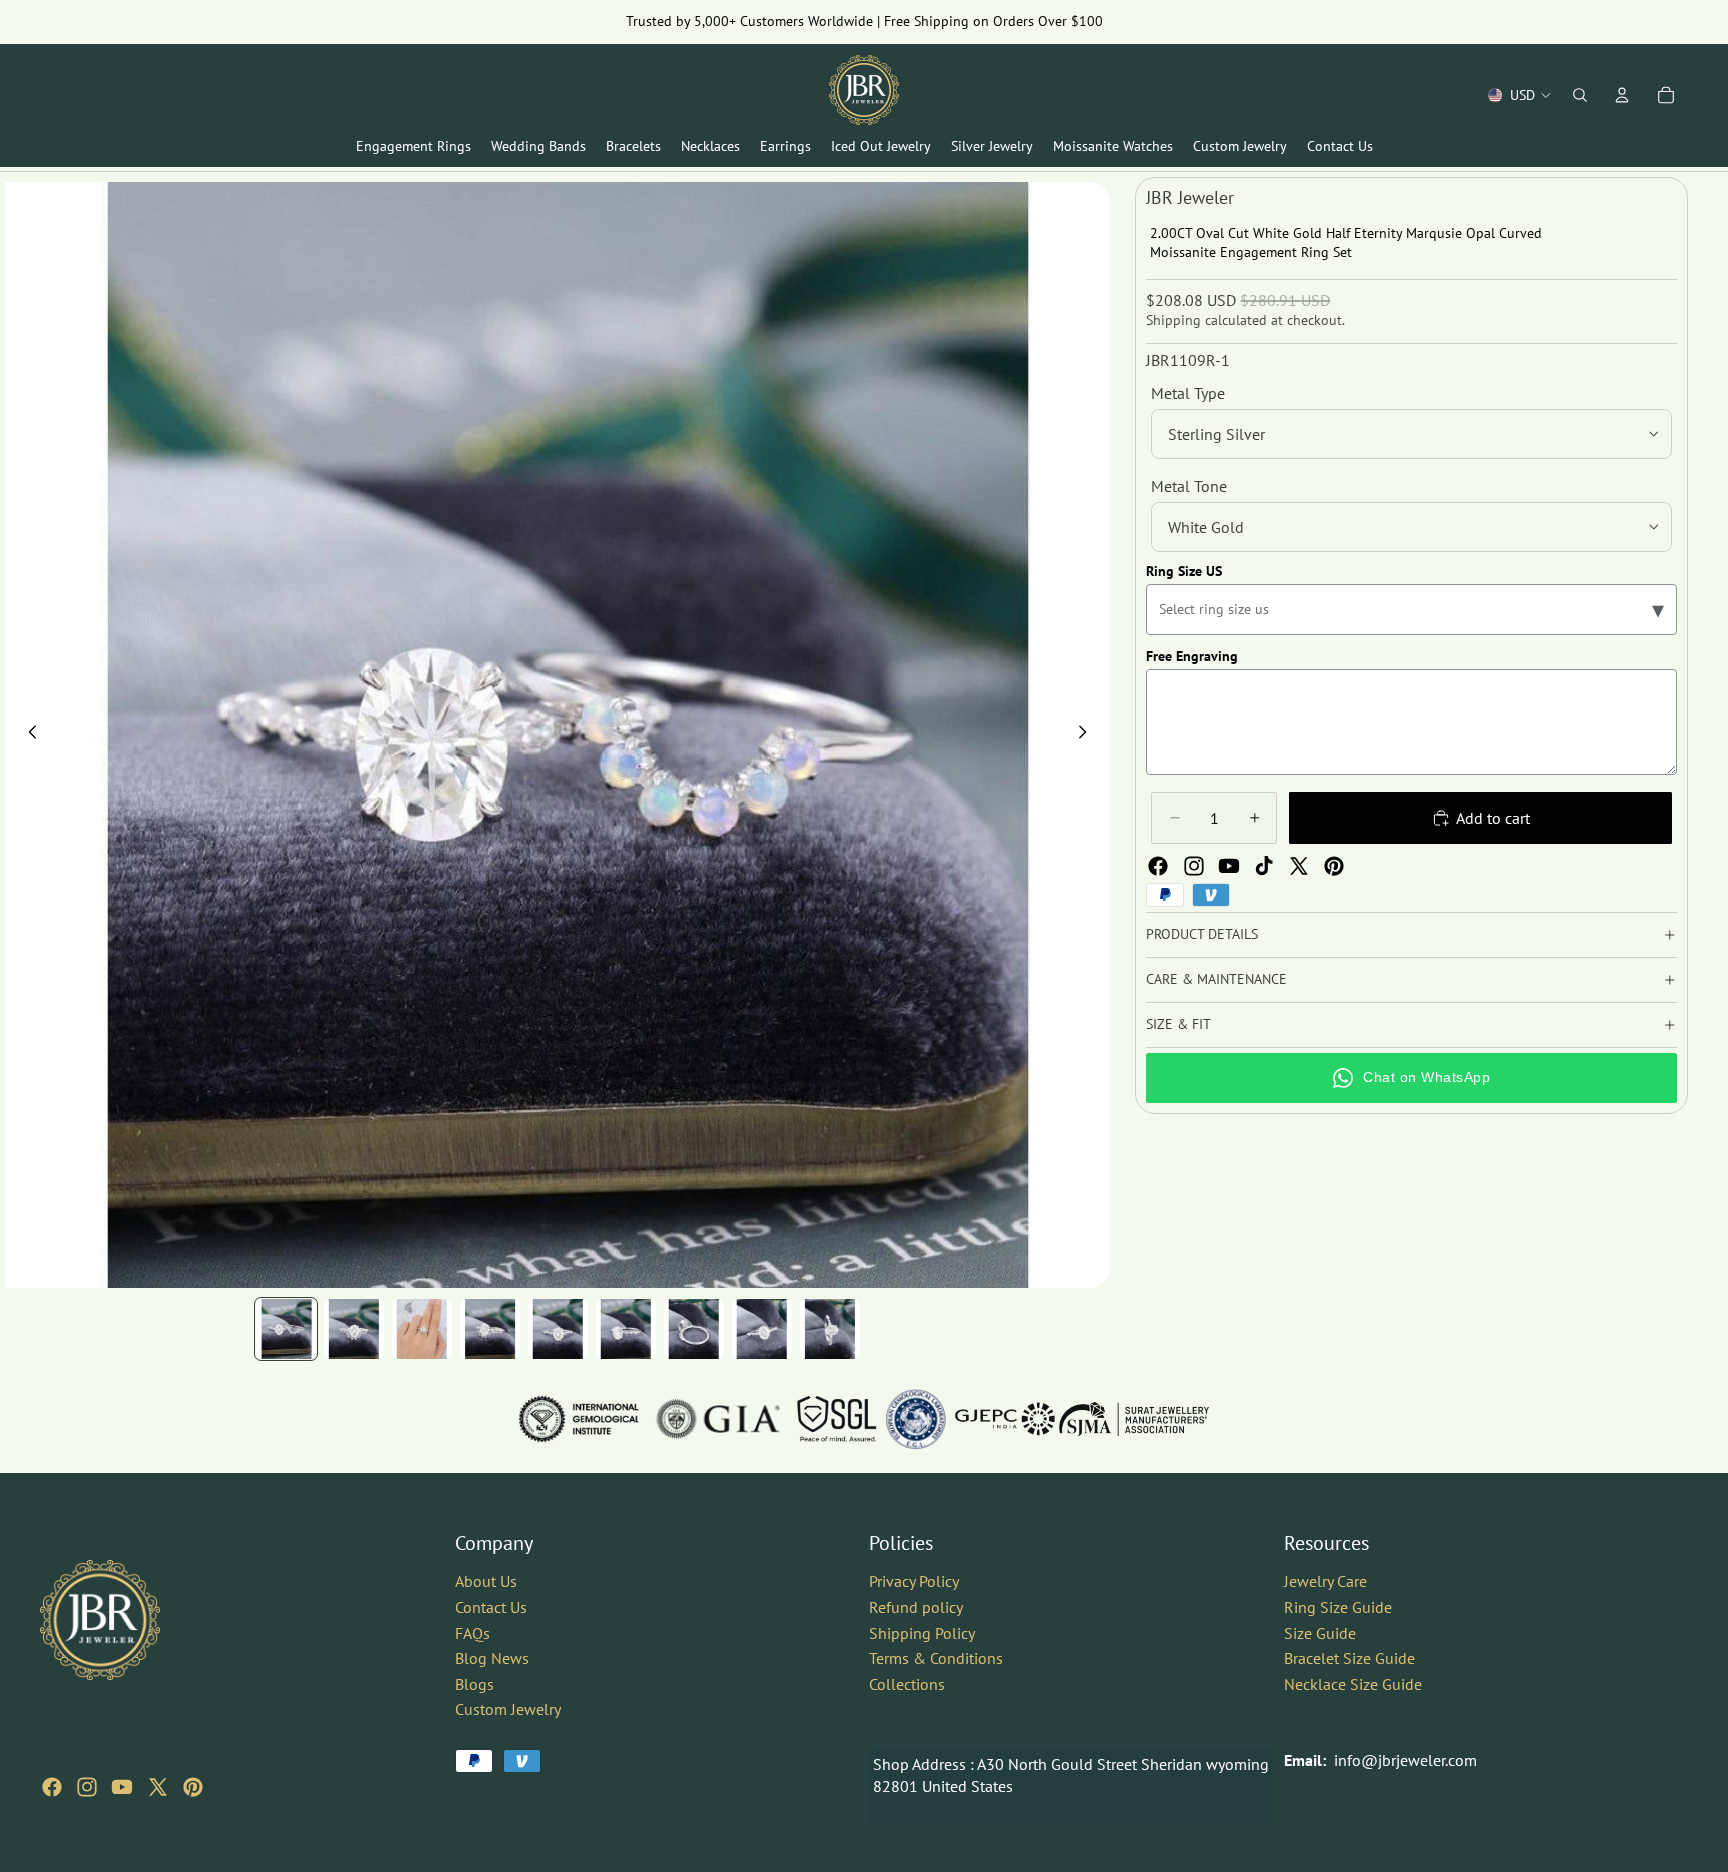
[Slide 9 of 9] (830, 1329)
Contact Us (491, 1607)
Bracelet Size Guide (1349, 1658)
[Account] (1622, 95)
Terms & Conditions (936, 1658)
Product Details (1202, 934)
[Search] (1580, 95)
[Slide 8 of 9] (762, 1329)
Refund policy (916, 1607)
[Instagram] (1194, 866)
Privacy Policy (914, 1581)
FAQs (472, 1632)
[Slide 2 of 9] (354, 1329)
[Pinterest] (1334, 866)
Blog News (492, 1658)
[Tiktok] (1264, 866)
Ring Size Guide (1338, 1607)
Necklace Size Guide (1353, 1684)
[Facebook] (1158, 866)
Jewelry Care (1325, 1581)
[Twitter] (1299, 866)
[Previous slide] (27, 735)
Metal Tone (1189, 486)
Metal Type (1188, 393)
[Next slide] (1088, 735)
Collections (907, 1684)
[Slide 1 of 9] (286, 1329)
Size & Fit (1178, 1024)
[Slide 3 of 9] (422, 1329)
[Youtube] (1229, 866)
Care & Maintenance (1216, 979)
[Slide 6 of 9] (626, 1329)
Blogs (474, 1684)
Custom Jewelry (508, 1709)
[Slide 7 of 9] (694, 1329)
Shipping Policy (922, 1632)
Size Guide (1320, 1632)
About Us (486, 1581)
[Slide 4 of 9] (490, 1329)
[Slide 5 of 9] (558, 1329)
